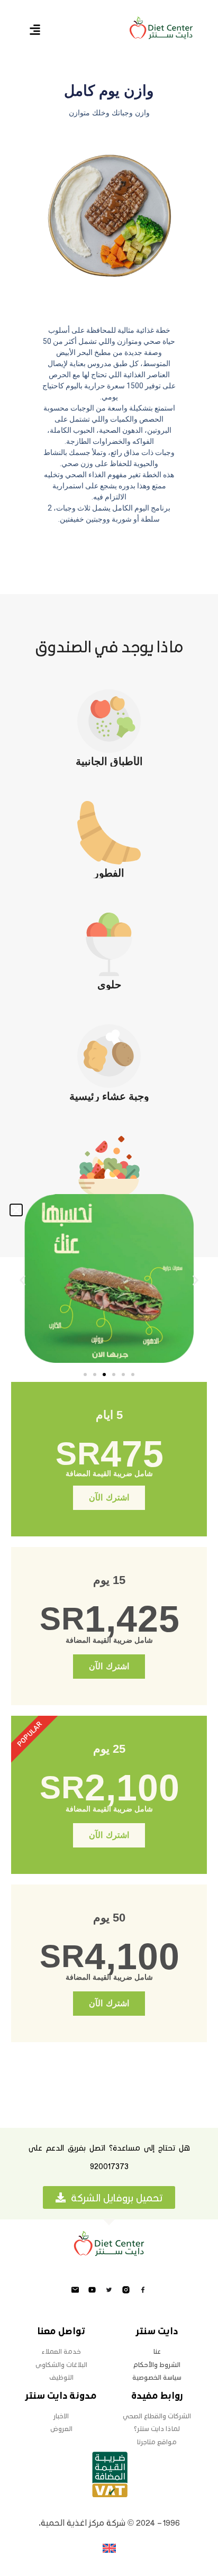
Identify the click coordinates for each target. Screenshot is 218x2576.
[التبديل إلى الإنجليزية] (109, 2548)
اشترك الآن (109, 1498)
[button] (16, 1210)
